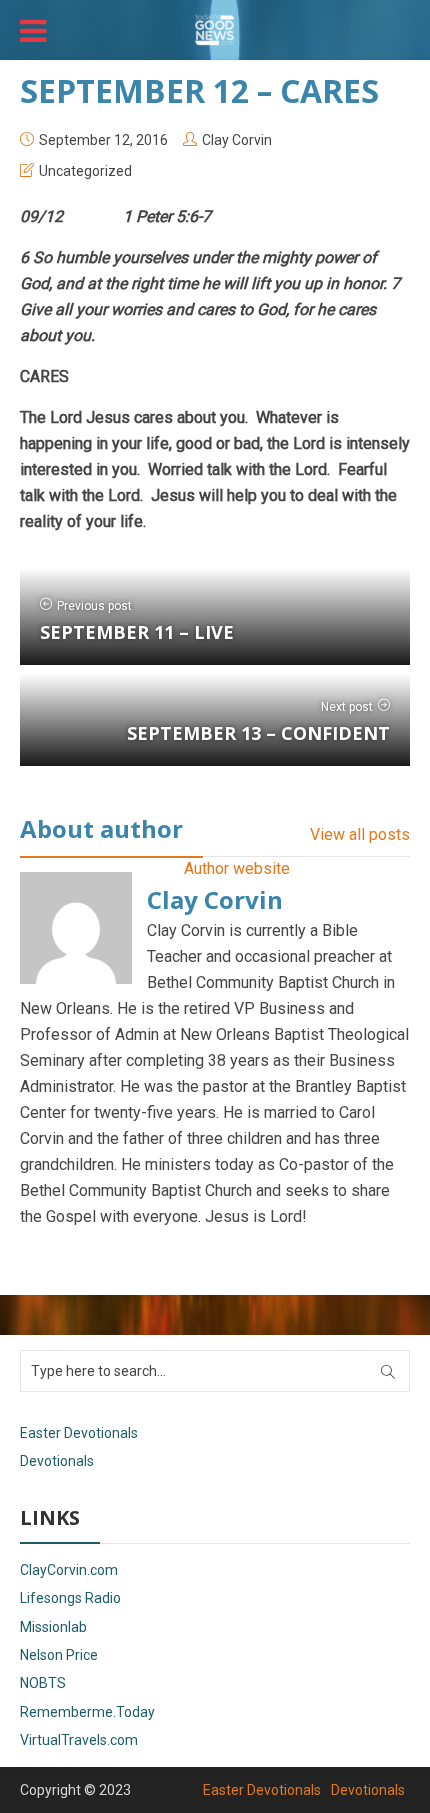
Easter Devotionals (79, 1433)
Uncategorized (85, 171)
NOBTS (43, 1683)
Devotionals (57, 1461)
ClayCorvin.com (69, 1570)
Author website (237, 868)
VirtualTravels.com (79, 1740)
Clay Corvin (237, 140)
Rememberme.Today (87, 1712)
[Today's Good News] (215, 28)
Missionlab (53, 1627)
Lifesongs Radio (70, 1598)
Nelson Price (59, 1655)
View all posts (360, 834)
